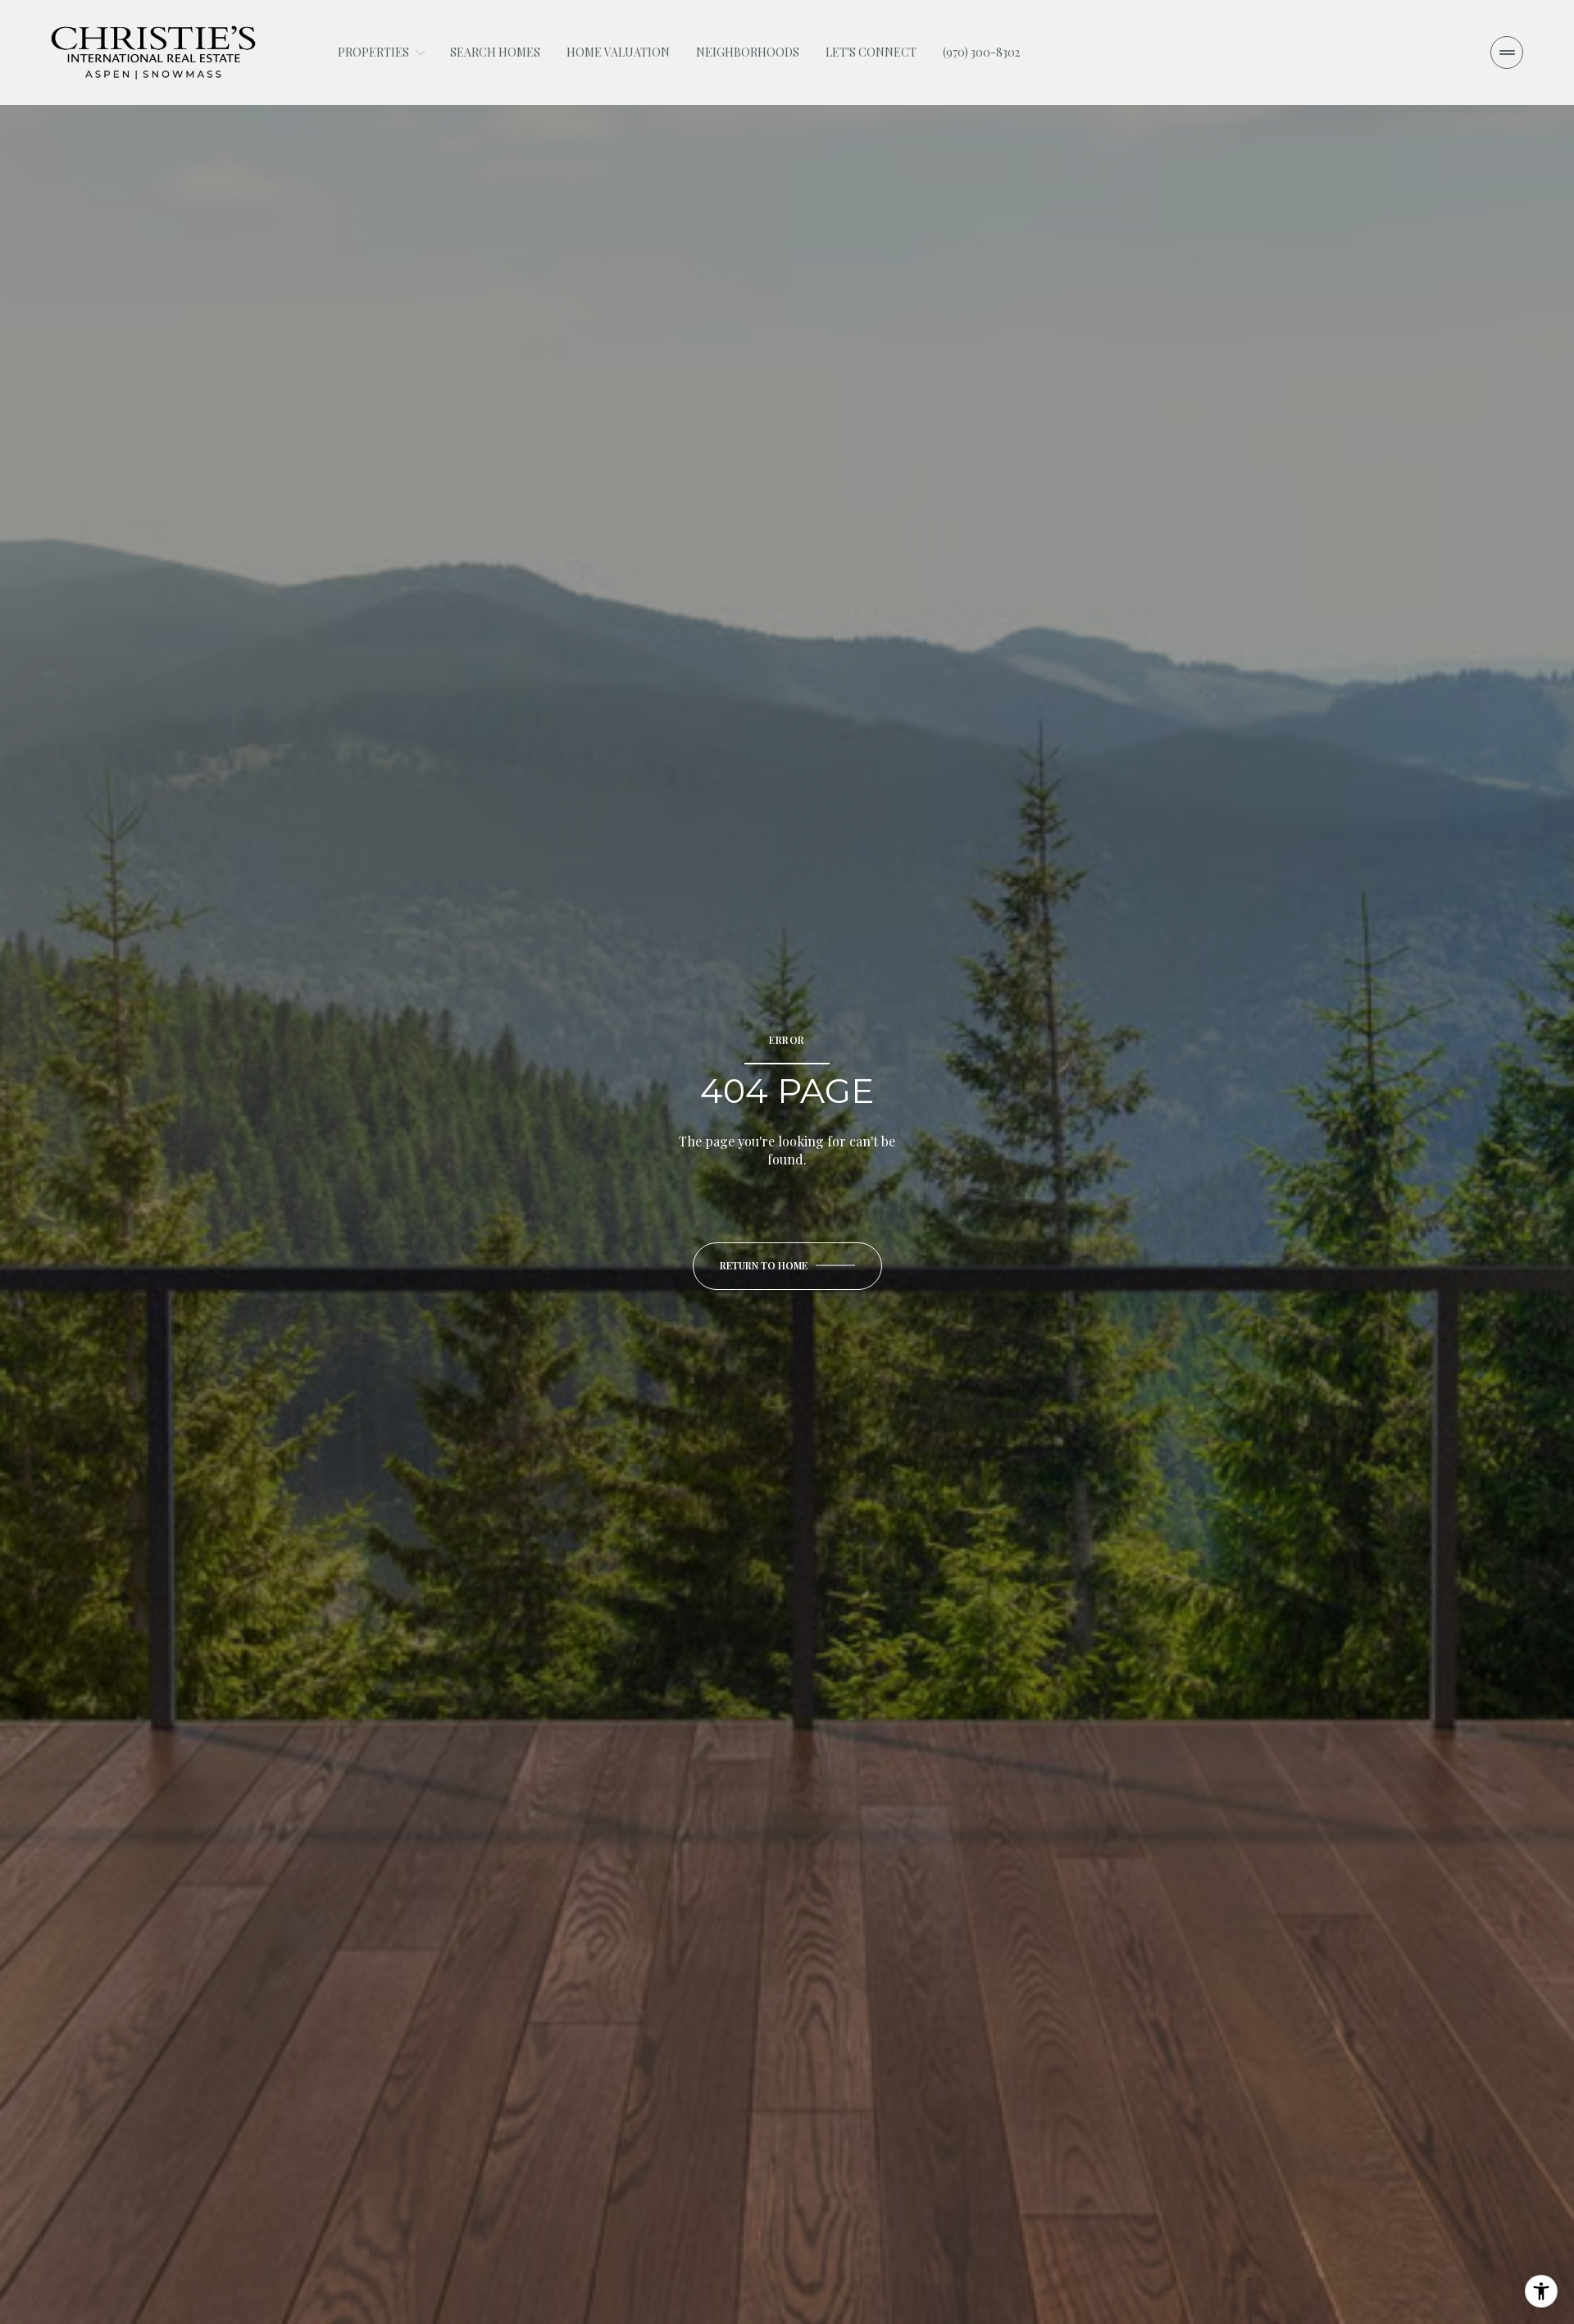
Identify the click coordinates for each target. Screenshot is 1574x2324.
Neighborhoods (748, 52)
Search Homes (495, 52)
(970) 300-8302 (981, 52)
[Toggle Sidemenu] (1507, 52)
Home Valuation (618, 52)
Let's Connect (871, 52)
